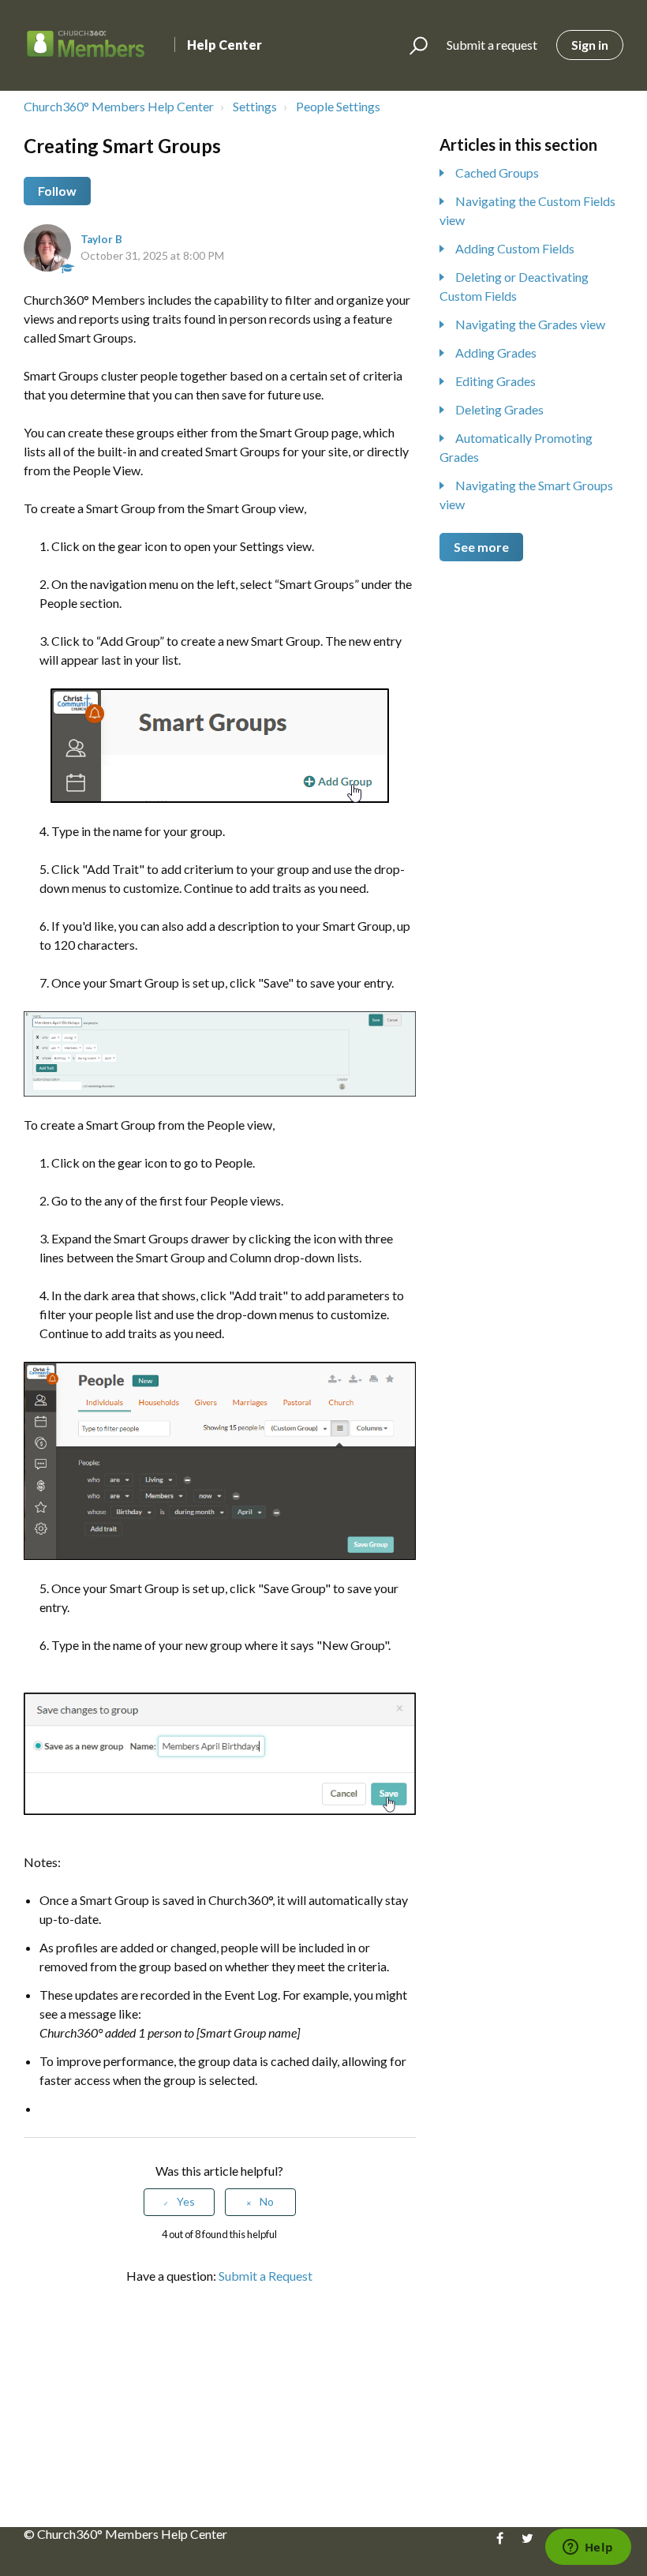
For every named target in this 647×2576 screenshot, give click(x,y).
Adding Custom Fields (515, 248)
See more (481, 547)
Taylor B (101, 239)
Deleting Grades (499, 409)
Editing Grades (496, 381)
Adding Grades (496, 352)
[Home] (86, 45)
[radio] (179, 2202)
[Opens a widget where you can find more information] (588, 2548)
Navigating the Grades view (530, 324)
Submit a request (492, 45)
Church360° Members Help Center (119, 106)
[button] (411, 46)
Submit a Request (266, 2276)
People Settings (338, 106)
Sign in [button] (590, 45)
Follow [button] (57, 191)
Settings (255, 106)
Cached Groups (497, 172)
